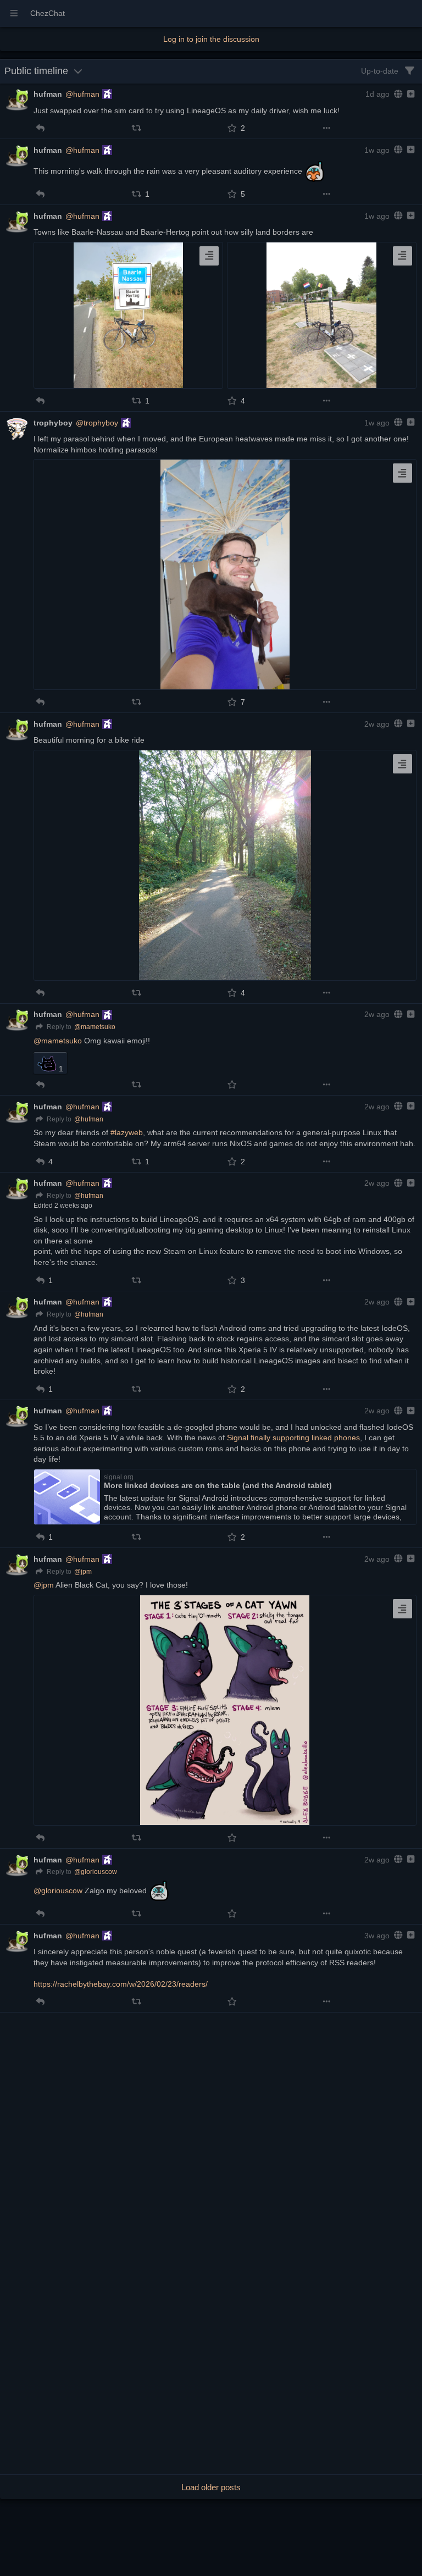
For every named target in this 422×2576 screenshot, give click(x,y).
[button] (40, 128)
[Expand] (410, 94)
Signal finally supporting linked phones (293, 1438)
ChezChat (48, 13)
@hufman (82, 94)
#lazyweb (127, 1132)
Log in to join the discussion (211, 39)
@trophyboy (97, 423)
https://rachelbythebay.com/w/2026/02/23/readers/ (121, 1984)
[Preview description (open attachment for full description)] (209, 256)
